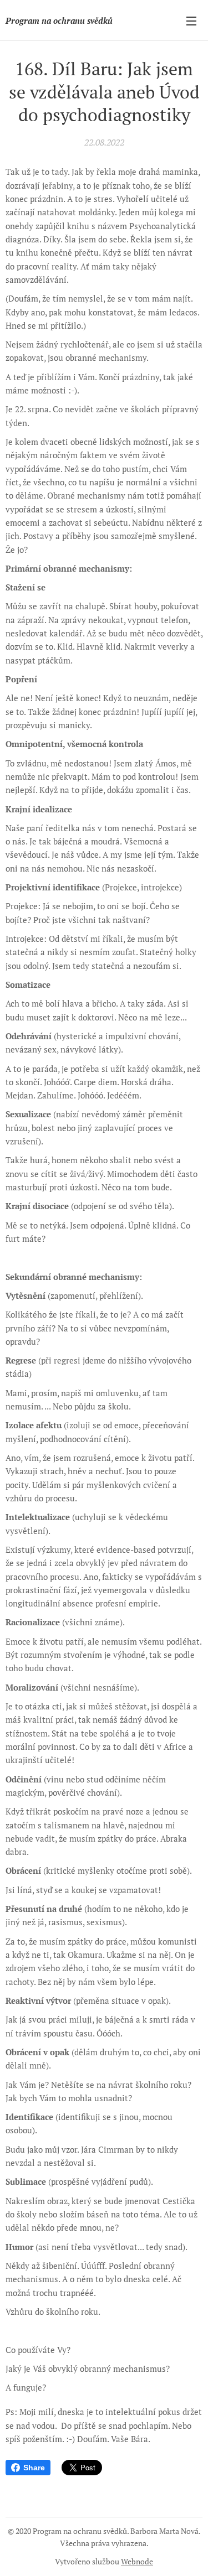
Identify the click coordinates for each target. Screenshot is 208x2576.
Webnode (137, 2561)
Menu (191, 20)
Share (34, 2468)
